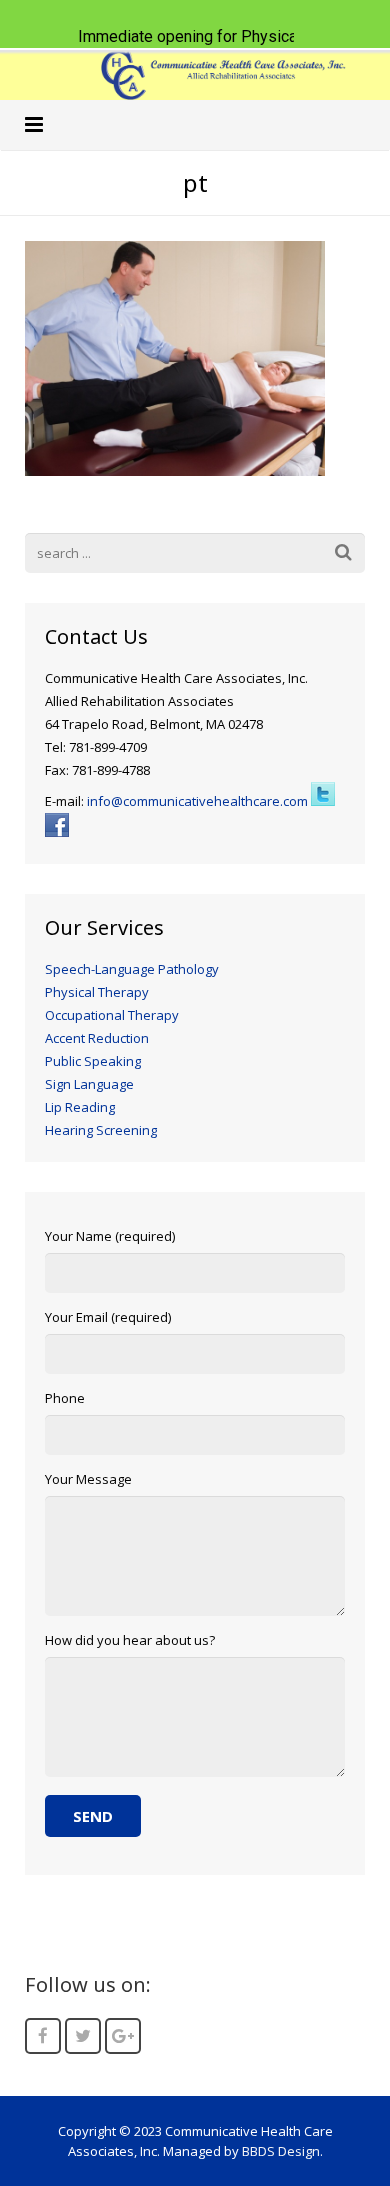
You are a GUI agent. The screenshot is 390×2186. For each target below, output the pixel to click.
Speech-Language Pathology (132, 969)
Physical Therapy (97, 992)
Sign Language (89, 1084)
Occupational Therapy (112, 1015)
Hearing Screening (101, 1130)
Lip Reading (80, 1107)
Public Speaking (93, 1061)
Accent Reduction (97, 1038)
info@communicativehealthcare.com (197, 801)
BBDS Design (281, 2151)
